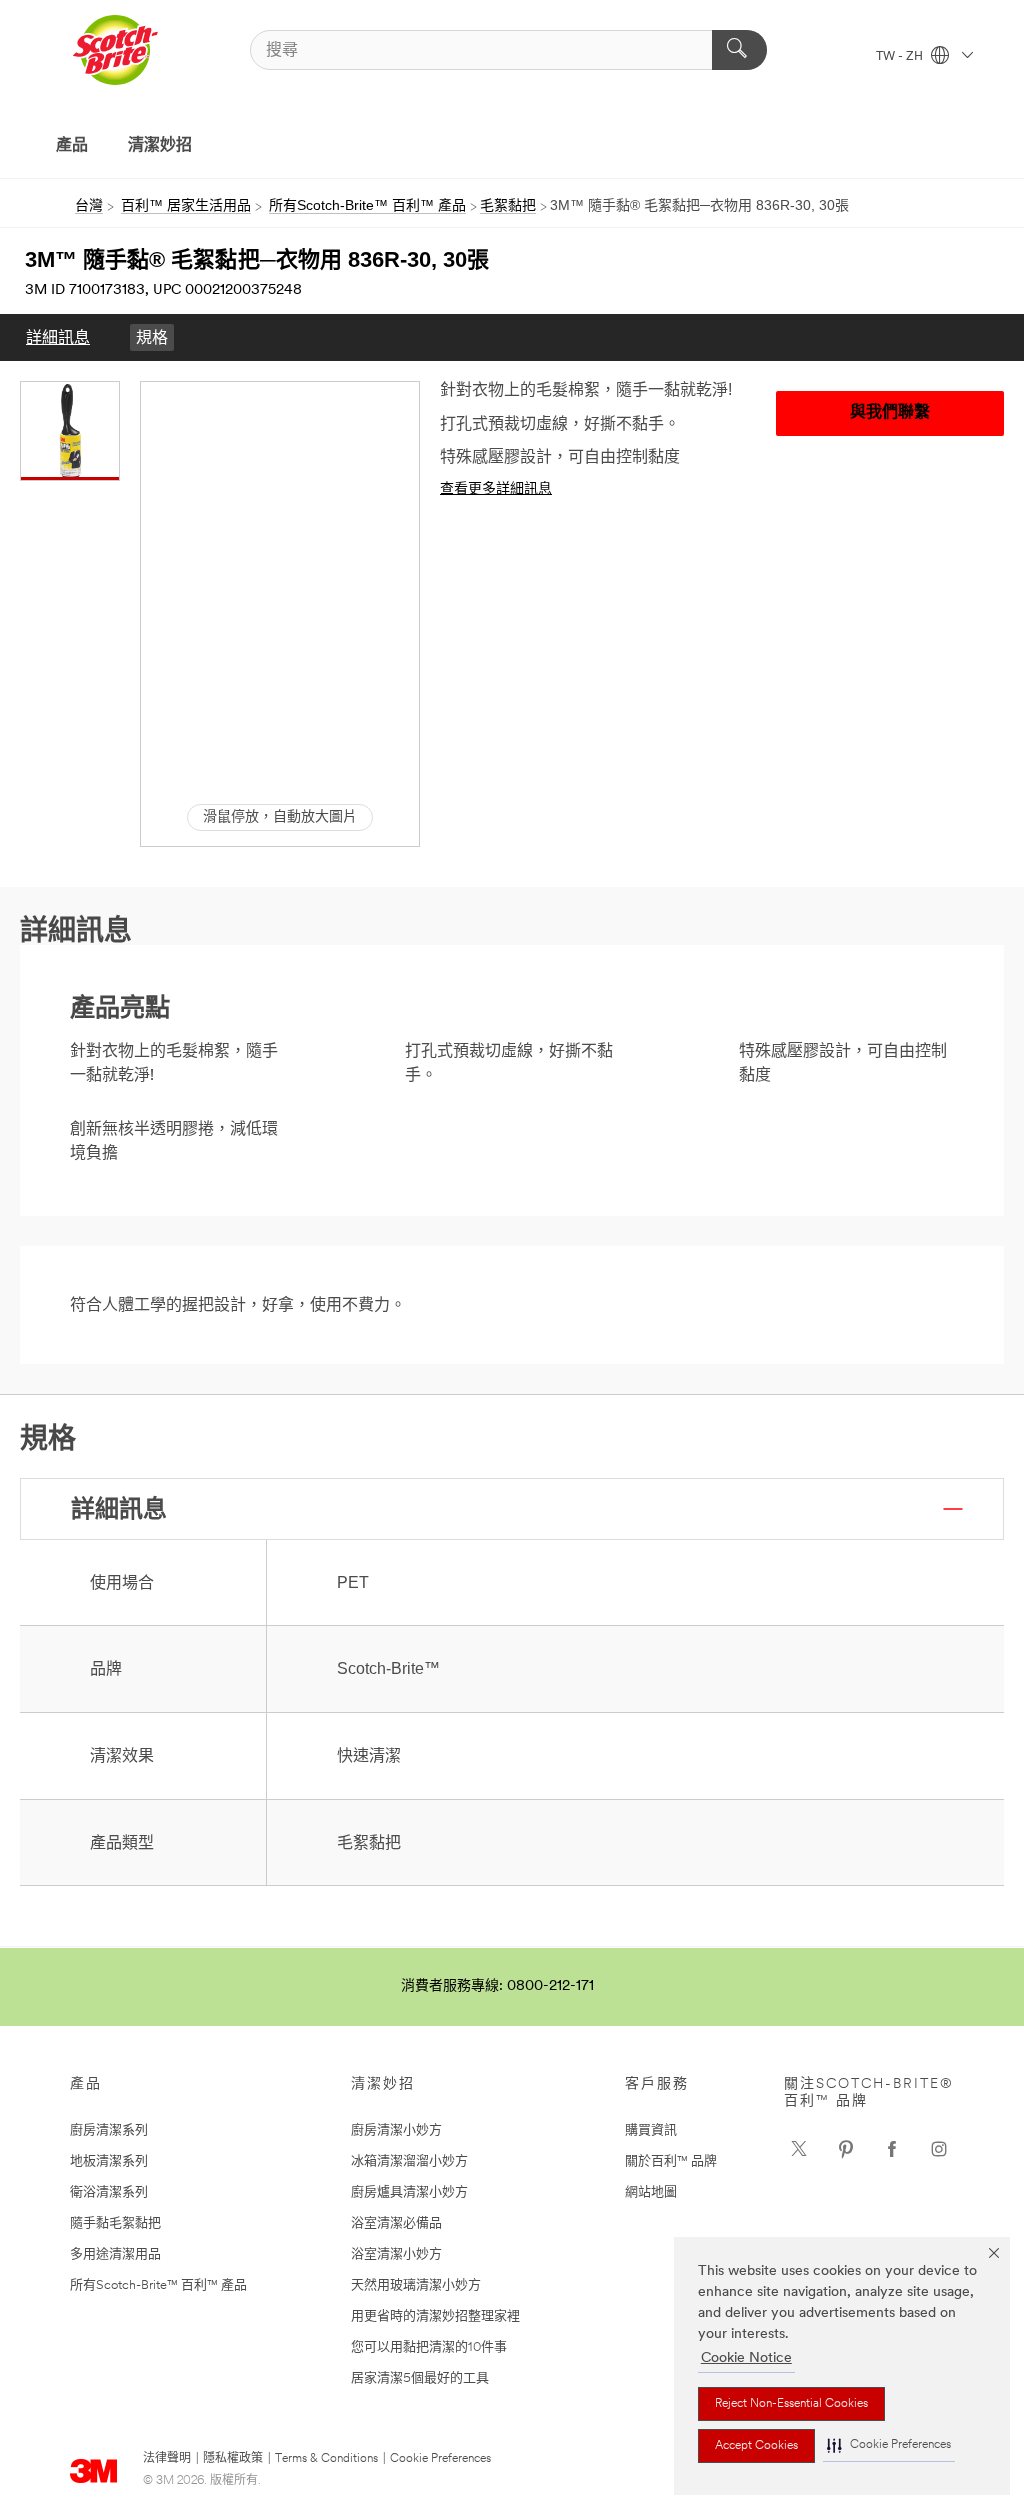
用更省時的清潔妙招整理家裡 (435, 2316)
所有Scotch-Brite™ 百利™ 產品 (158, 2285)
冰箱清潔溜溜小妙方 (409, 2161)
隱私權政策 (233, 2459)
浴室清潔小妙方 (396, 2254)
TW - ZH (901, 57)
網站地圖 (651, 2192)
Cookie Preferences (440, 2459)
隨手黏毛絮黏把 (115, 2223)
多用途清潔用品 (115, 2254)
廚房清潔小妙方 (396, 2130)
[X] (799, 2149)
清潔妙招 (160, 146)
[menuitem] (58, 337)
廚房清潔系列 (109, 2130)
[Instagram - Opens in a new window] (939, 2149)
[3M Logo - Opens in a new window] (115, 50)
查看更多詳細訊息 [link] (496, 489)
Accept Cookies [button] (756, 2446)
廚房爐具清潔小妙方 (409, 2192)
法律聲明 (167, 2459)
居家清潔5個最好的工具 (420, 2378)
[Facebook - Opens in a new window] (892, 2149)
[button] (889, 2445)
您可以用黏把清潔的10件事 (429, 2347)
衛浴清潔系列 (109, 2192)
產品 (72, 146)
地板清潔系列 (109, 2161)
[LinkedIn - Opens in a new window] (846, 2149)
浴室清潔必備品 (396, 2223)
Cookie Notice (746, 2358)
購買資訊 (651, 2130)
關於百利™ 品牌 (671, 2161)
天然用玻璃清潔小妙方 (416, 2285)
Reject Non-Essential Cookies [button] (791, 2404)
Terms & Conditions (326, 2459)
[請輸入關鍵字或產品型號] (739, 50)
